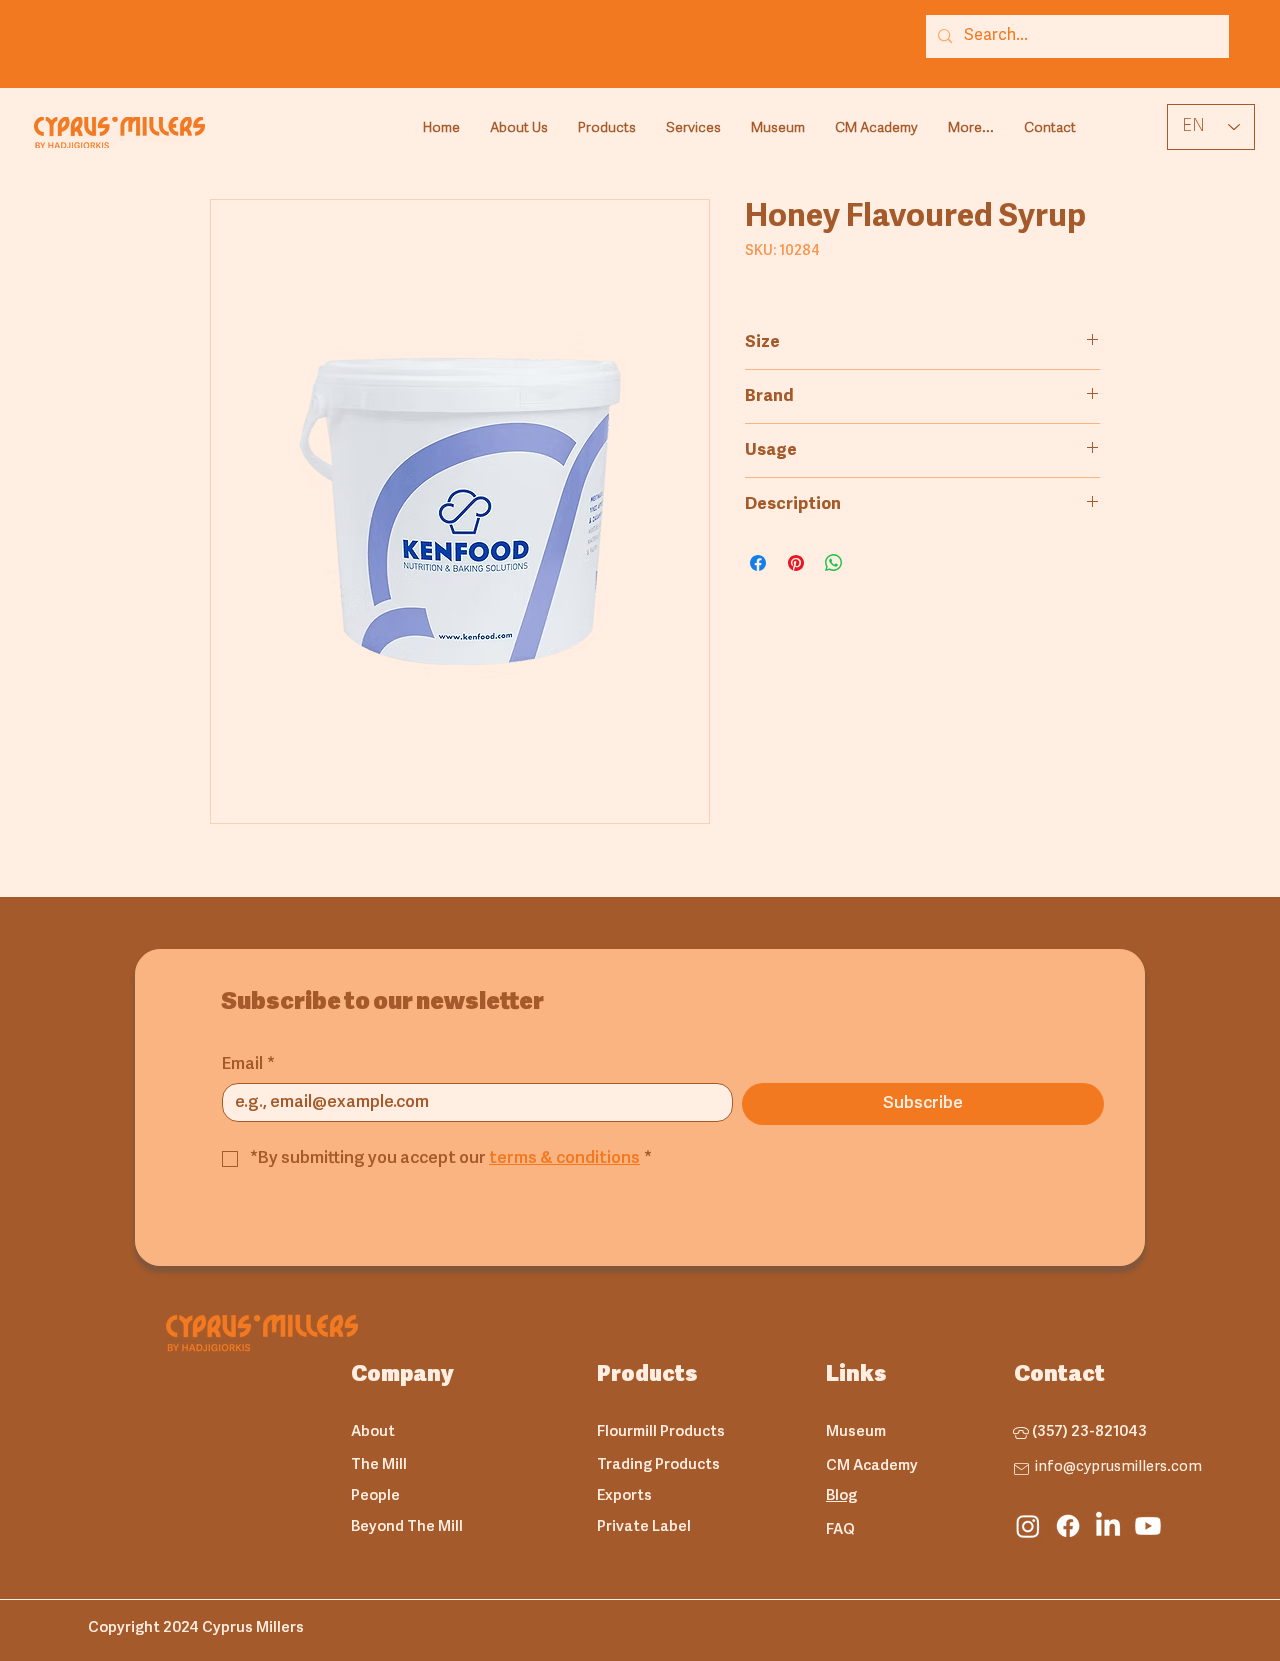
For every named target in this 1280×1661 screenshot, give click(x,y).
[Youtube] (1148, 1526)
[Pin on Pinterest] (796, 563)
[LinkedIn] (1108, 1526)
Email (248, 1064)
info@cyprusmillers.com (1118, 1467)
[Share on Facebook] (758, 563)
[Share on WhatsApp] (834, 563)
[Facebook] (1068, 1526)
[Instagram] (1028, 1526)
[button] (607, 129)
